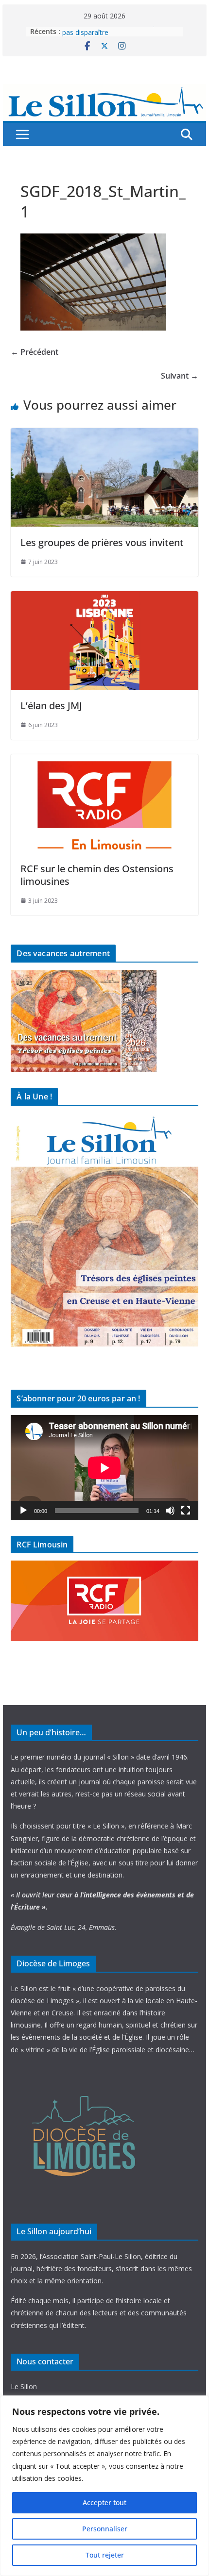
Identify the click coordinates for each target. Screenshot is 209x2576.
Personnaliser (105, 2529)
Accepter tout (104, 2502)
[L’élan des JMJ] (104, 598)
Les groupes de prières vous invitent (102, 542)
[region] (104, 2486)
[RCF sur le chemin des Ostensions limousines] (104, 761)
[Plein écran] (186, 1511)
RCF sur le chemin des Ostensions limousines (97, 875)
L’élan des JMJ (51, 706)
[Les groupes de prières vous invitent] (104, 435)
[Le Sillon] (104, 91)
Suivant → (180, 376)
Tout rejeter (105, 2555)
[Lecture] (23, 1511)
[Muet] (170, 1511)
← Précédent (35, 352)
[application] (104, 1468)
